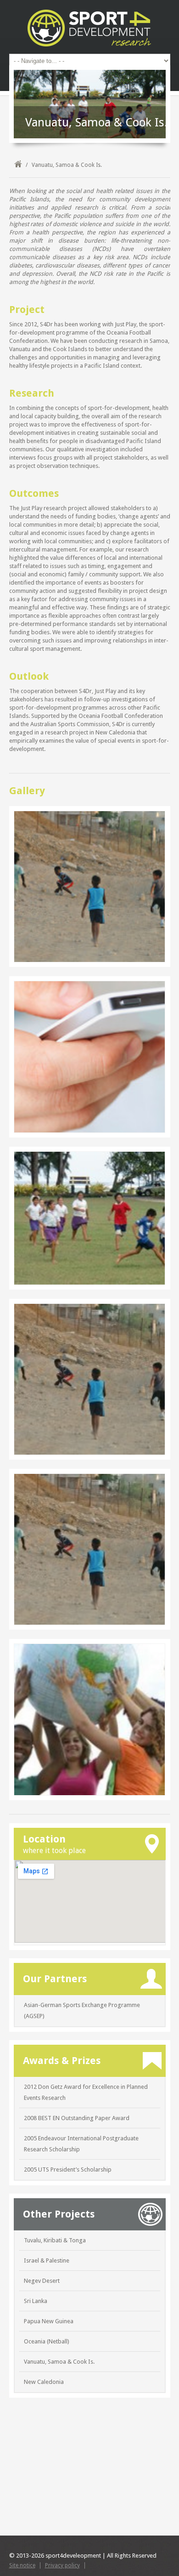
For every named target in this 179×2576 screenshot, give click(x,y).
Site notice (22, 2565)
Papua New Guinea (49, 2321)
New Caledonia (44, 2382)
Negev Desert (42, 2281)
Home (18, 165)
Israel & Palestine (47, 2260)
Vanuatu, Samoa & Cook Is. (59, 2362)
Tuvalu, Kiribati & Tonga (55, 2240)
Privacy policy (62, 2565)
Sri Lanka (36, 2301)
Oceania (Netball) (47, 2341)
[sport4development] (90, 28)
